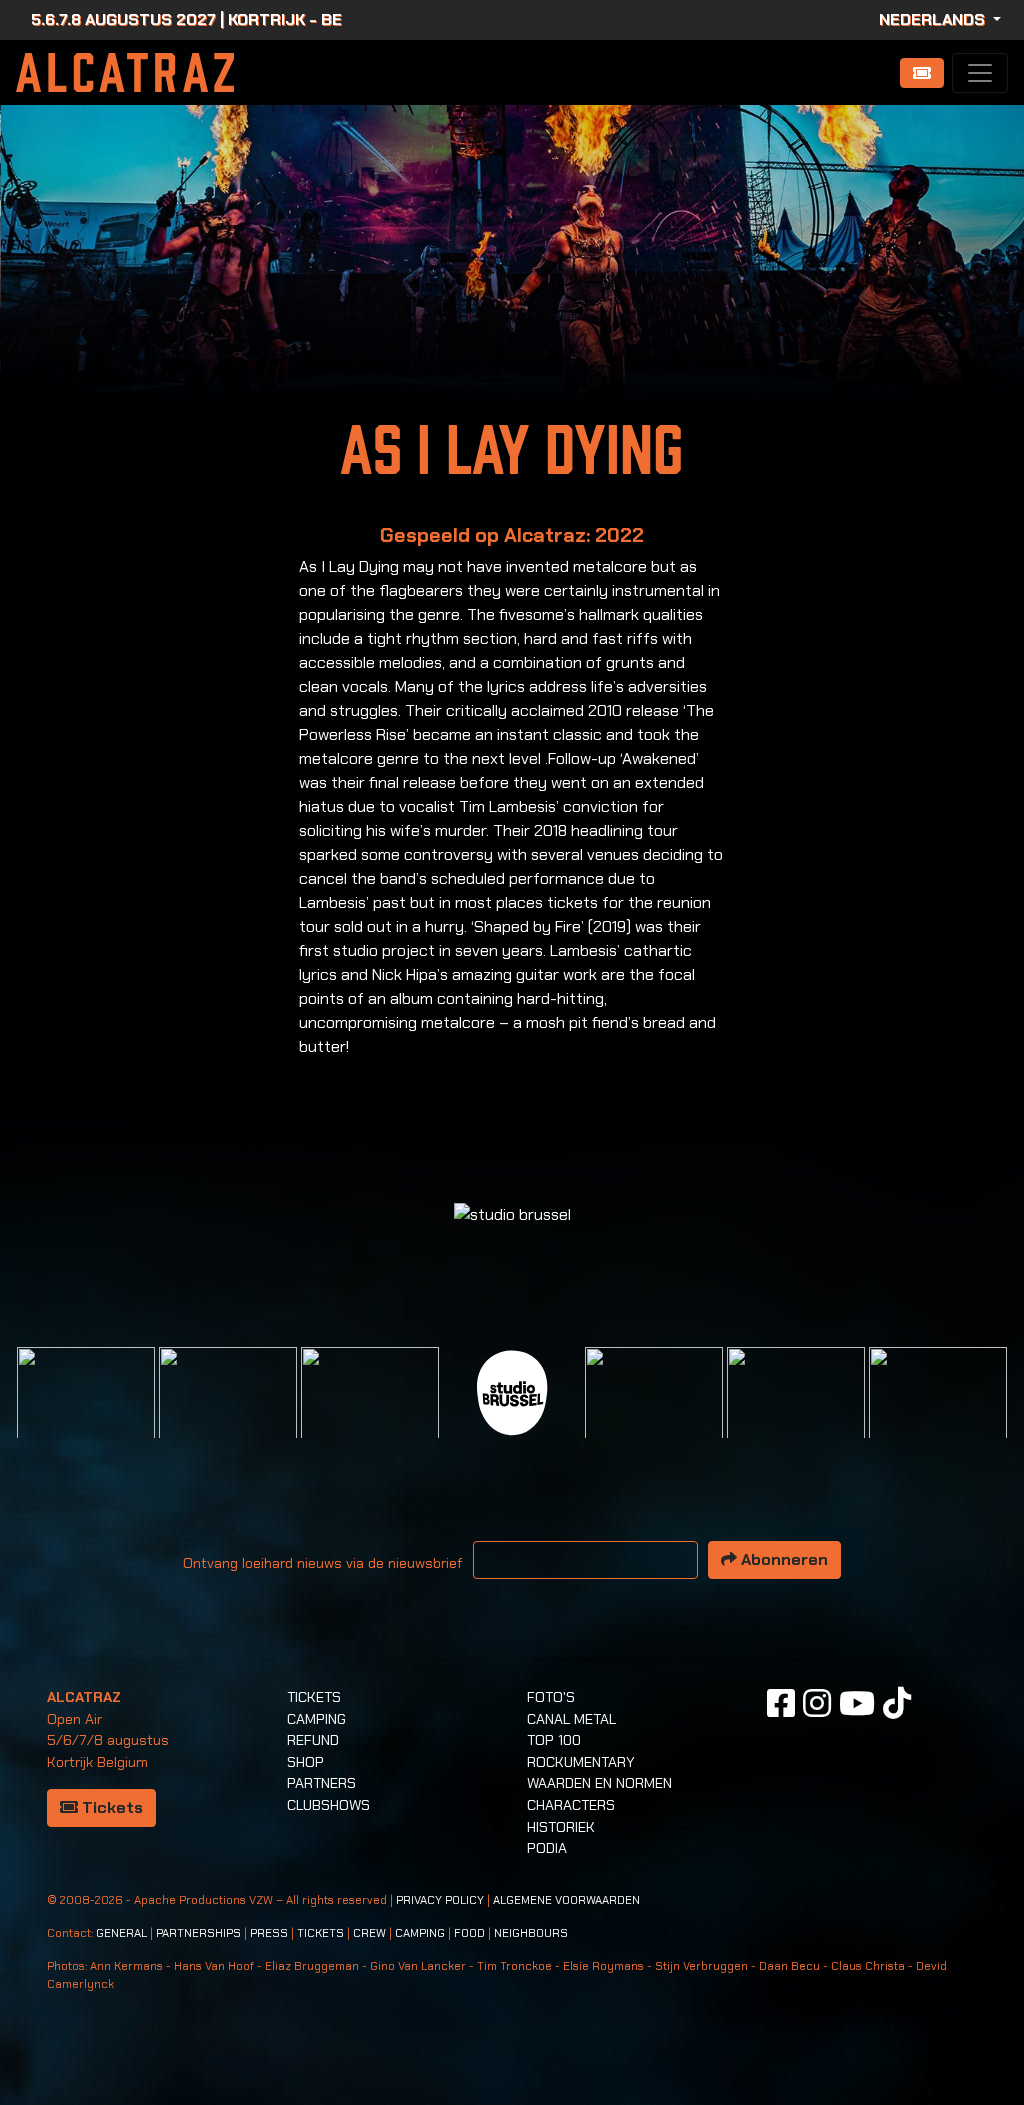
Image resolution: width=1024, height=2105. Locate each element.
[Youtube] (857, 1703)
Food (469, 1933)
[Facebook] (781, 1703)
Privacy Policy (440, 1900)
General (121, 1933)
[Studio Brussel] (512, 1390)
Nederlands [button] (934, 19)
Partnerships (198, 1933)
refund (313, 1740)
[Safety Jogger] (86, 1414)
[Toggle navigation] (980, 73)
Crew (369, 1933)
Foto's (551, 1697)
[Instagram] (817, 1703)
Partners (321, 1783)
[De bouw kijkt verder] (796, 1414)
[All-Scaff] (370, 1414)
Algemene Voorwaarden (566, 1900)
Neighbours (531, 1933)
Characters (571, 1805)
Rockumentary (581, 1762)
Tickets (110, 1807)
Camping (316, 1719)
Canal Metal (571, 1719)
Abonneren (782, 1559)
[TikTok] (897, 1703)
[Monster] (938, 1414)
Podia (547, 1848)
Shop (305, 1762)
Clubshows (328, 1805)
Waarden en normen (599, 1783)
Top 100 (554, 1740)
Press (269, 1933)
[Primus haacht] (654, 1414)
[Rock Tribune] (228, 1414)
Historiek (561, 1827)
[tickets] (922, 73)
